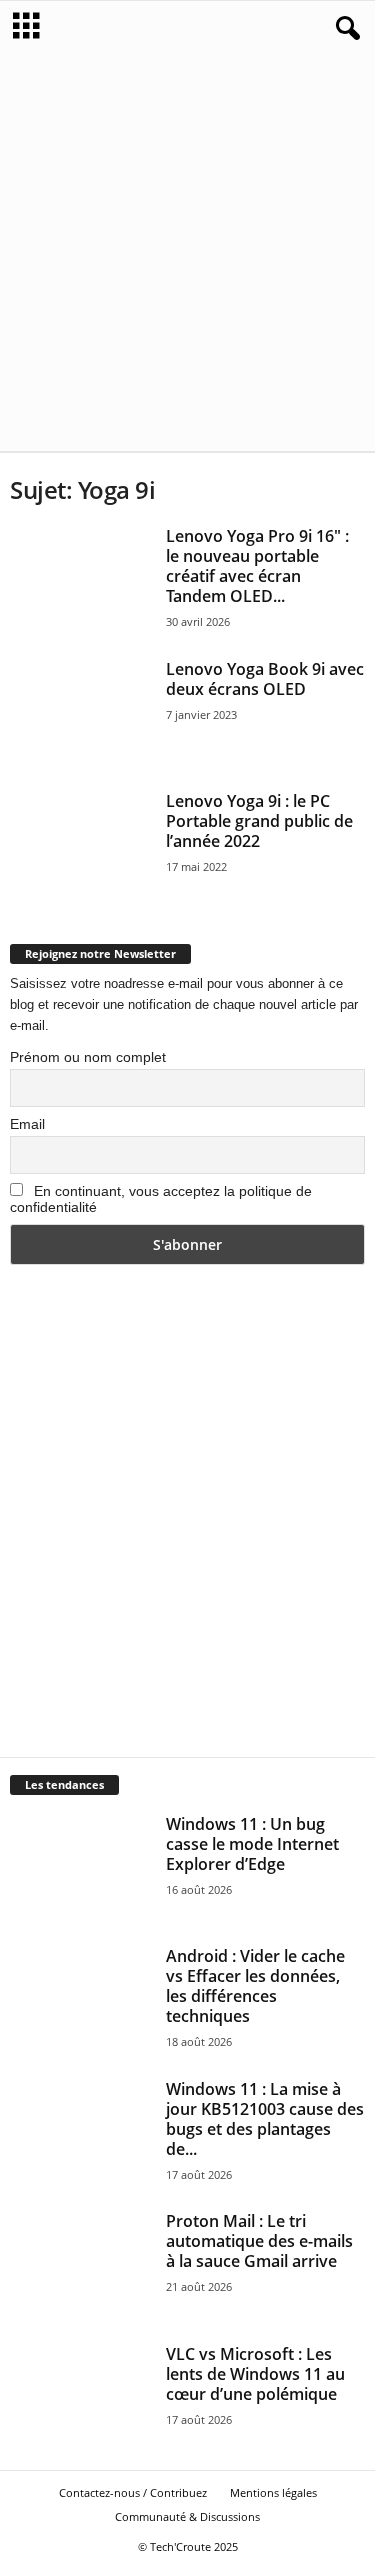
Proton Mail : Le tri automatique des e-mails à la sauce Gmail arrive (259, 2241)
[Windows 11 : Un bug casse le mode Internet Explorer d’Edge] (81, 1867)
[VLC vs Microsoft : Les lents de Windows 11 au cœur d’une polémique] (81, 2397)
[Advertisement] (187, 253)
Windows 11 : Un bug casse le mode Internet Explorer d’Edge (252, 1844)
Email (27, 1124)
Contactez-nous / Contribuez (133, 2492)
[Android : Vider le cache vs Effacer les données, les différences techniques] (81, 1999)
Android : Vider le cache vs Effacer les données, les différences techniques (255, 1986)
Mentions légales (273, 2492)
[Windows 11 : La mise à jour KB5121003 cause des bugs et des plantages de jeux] (81, 2132)
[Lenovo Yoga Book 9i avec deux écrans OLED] (81, 712)
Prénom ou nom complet (88, 1057)
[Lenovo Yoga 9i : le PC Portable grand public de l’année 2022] (81, 844)
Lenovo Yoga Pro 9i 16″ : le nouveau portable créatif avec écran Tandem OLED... (257, 566)
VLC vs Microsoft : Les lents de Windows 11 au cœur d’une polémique (255, 2374)
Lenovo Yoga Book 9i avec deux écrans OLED (265, 679)
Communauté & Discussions (187, 2516)
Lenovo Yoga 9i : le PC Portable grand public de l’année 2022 (259, 821)
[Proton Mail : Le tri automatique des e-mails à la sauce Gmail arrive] (81, 2264)
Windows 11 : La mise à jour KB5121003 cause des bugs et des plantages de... (265, 2119)
